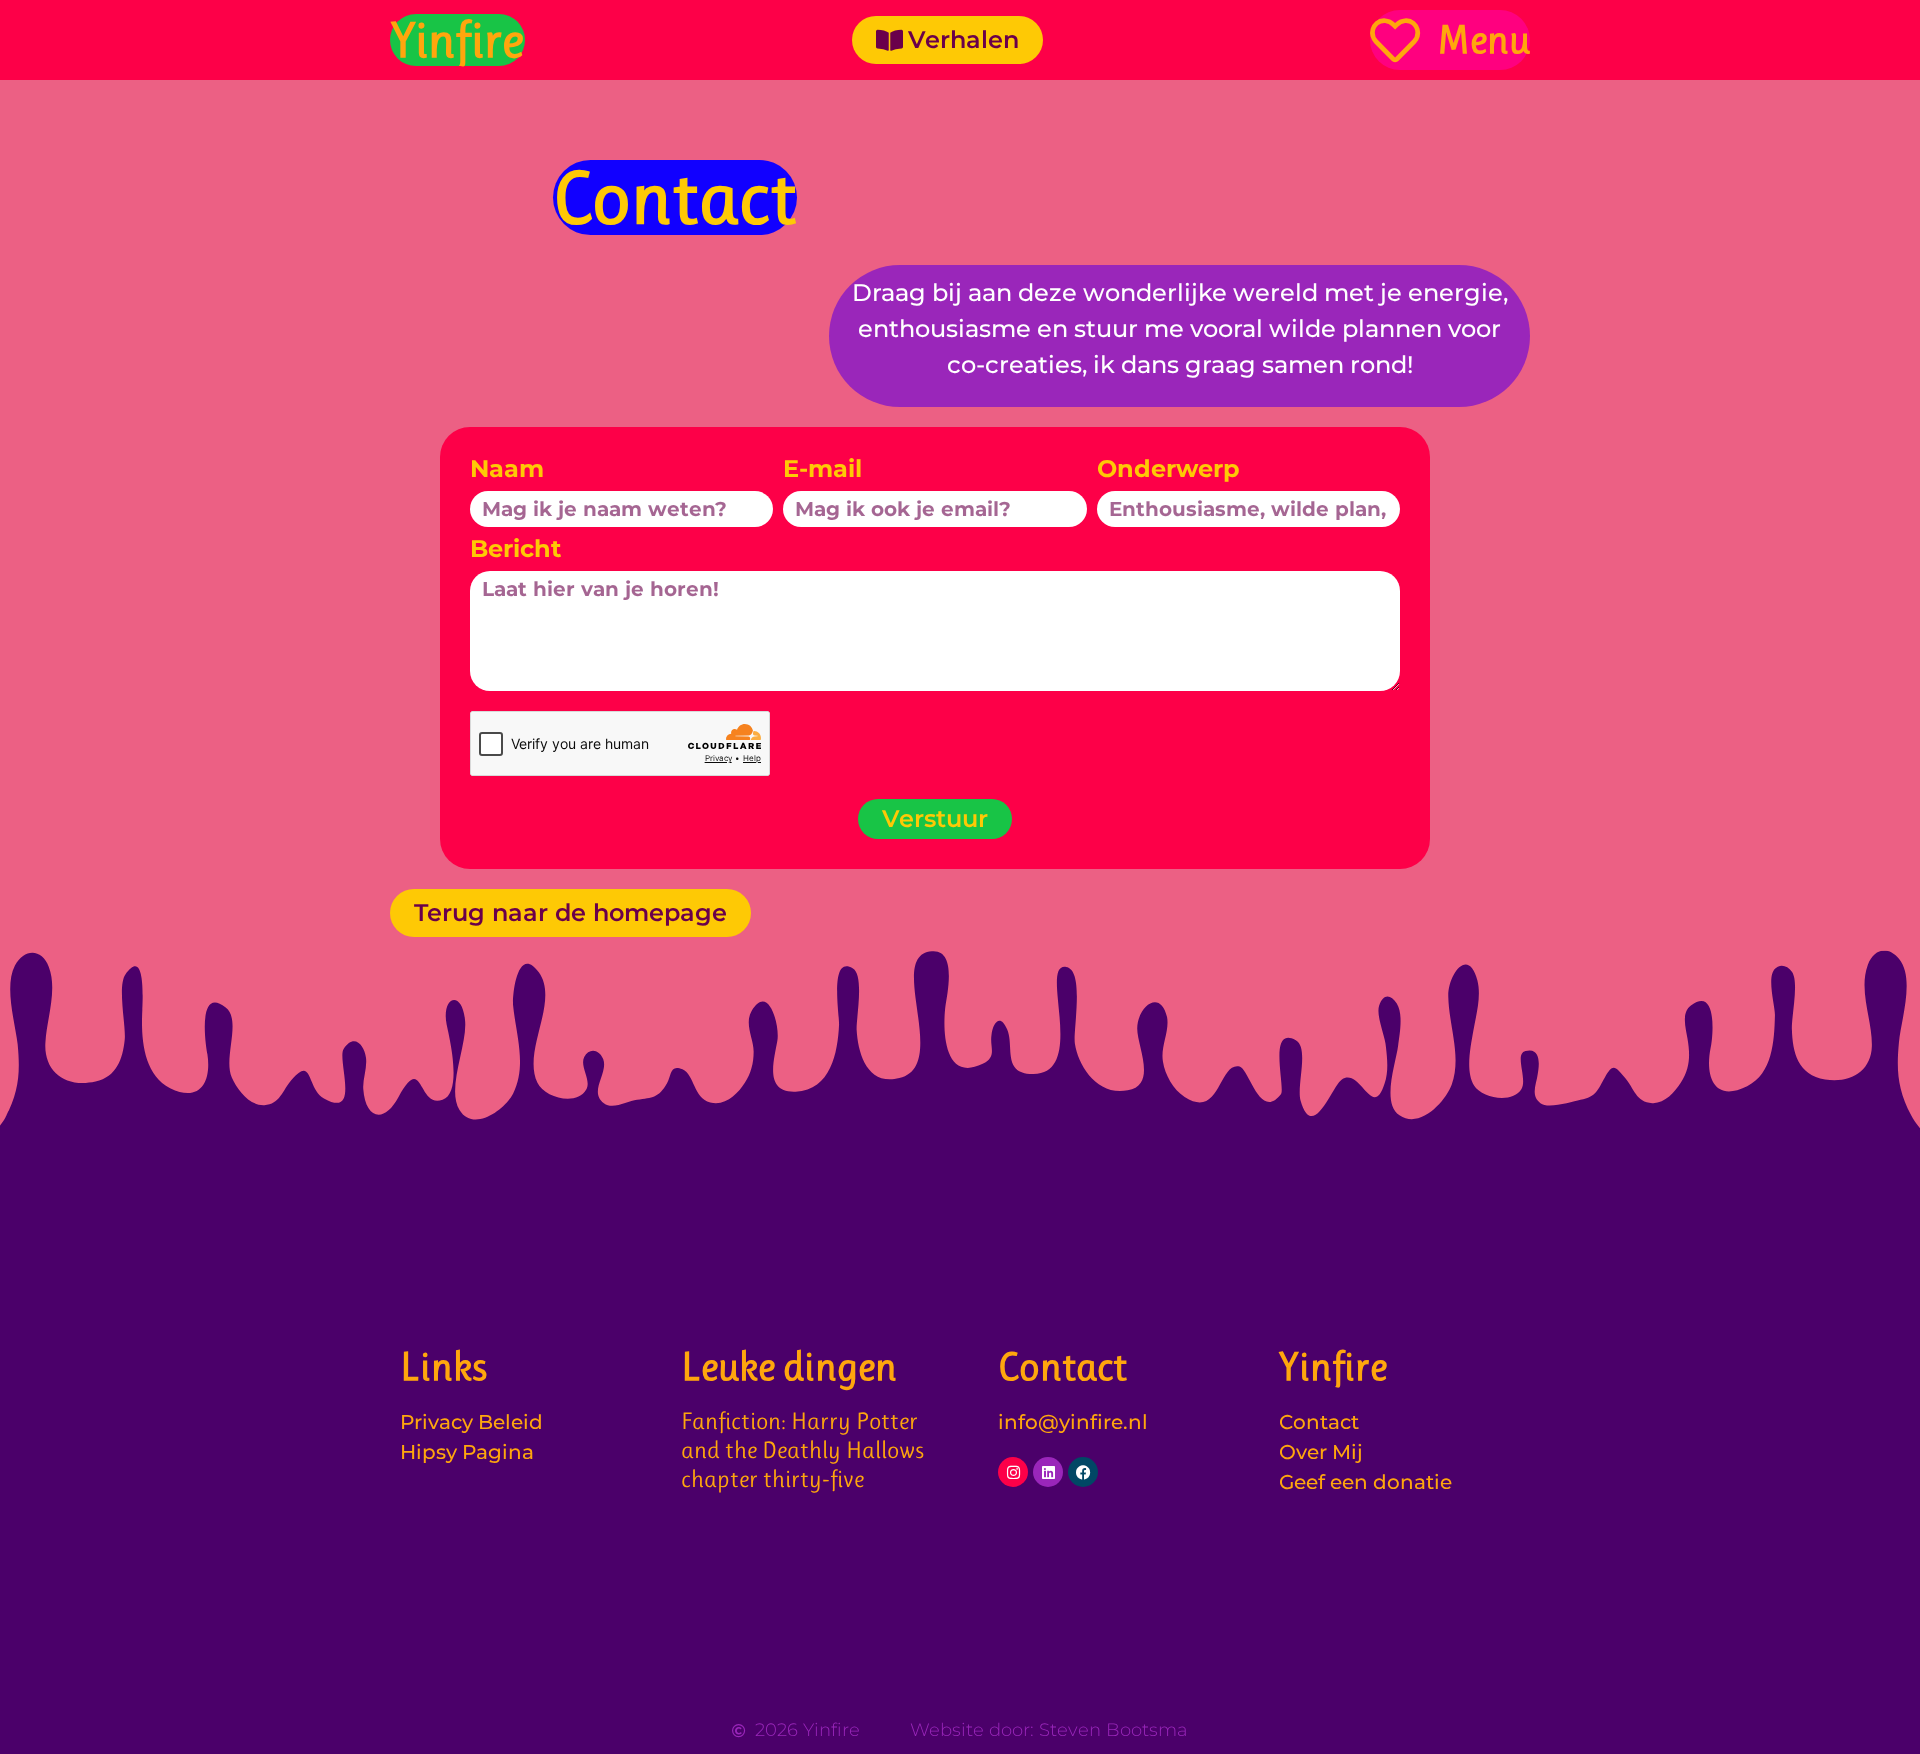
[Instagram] (1013, 1472)
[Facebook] (1083, 1472)
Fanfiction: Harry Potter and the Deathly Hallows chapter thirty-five (802, 1450)
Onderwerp (1168, 470)
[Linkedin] (1048, 1472)
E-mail (822, 470)
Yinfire (457, 40)
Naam (507, 470)
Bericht (515, 550)
